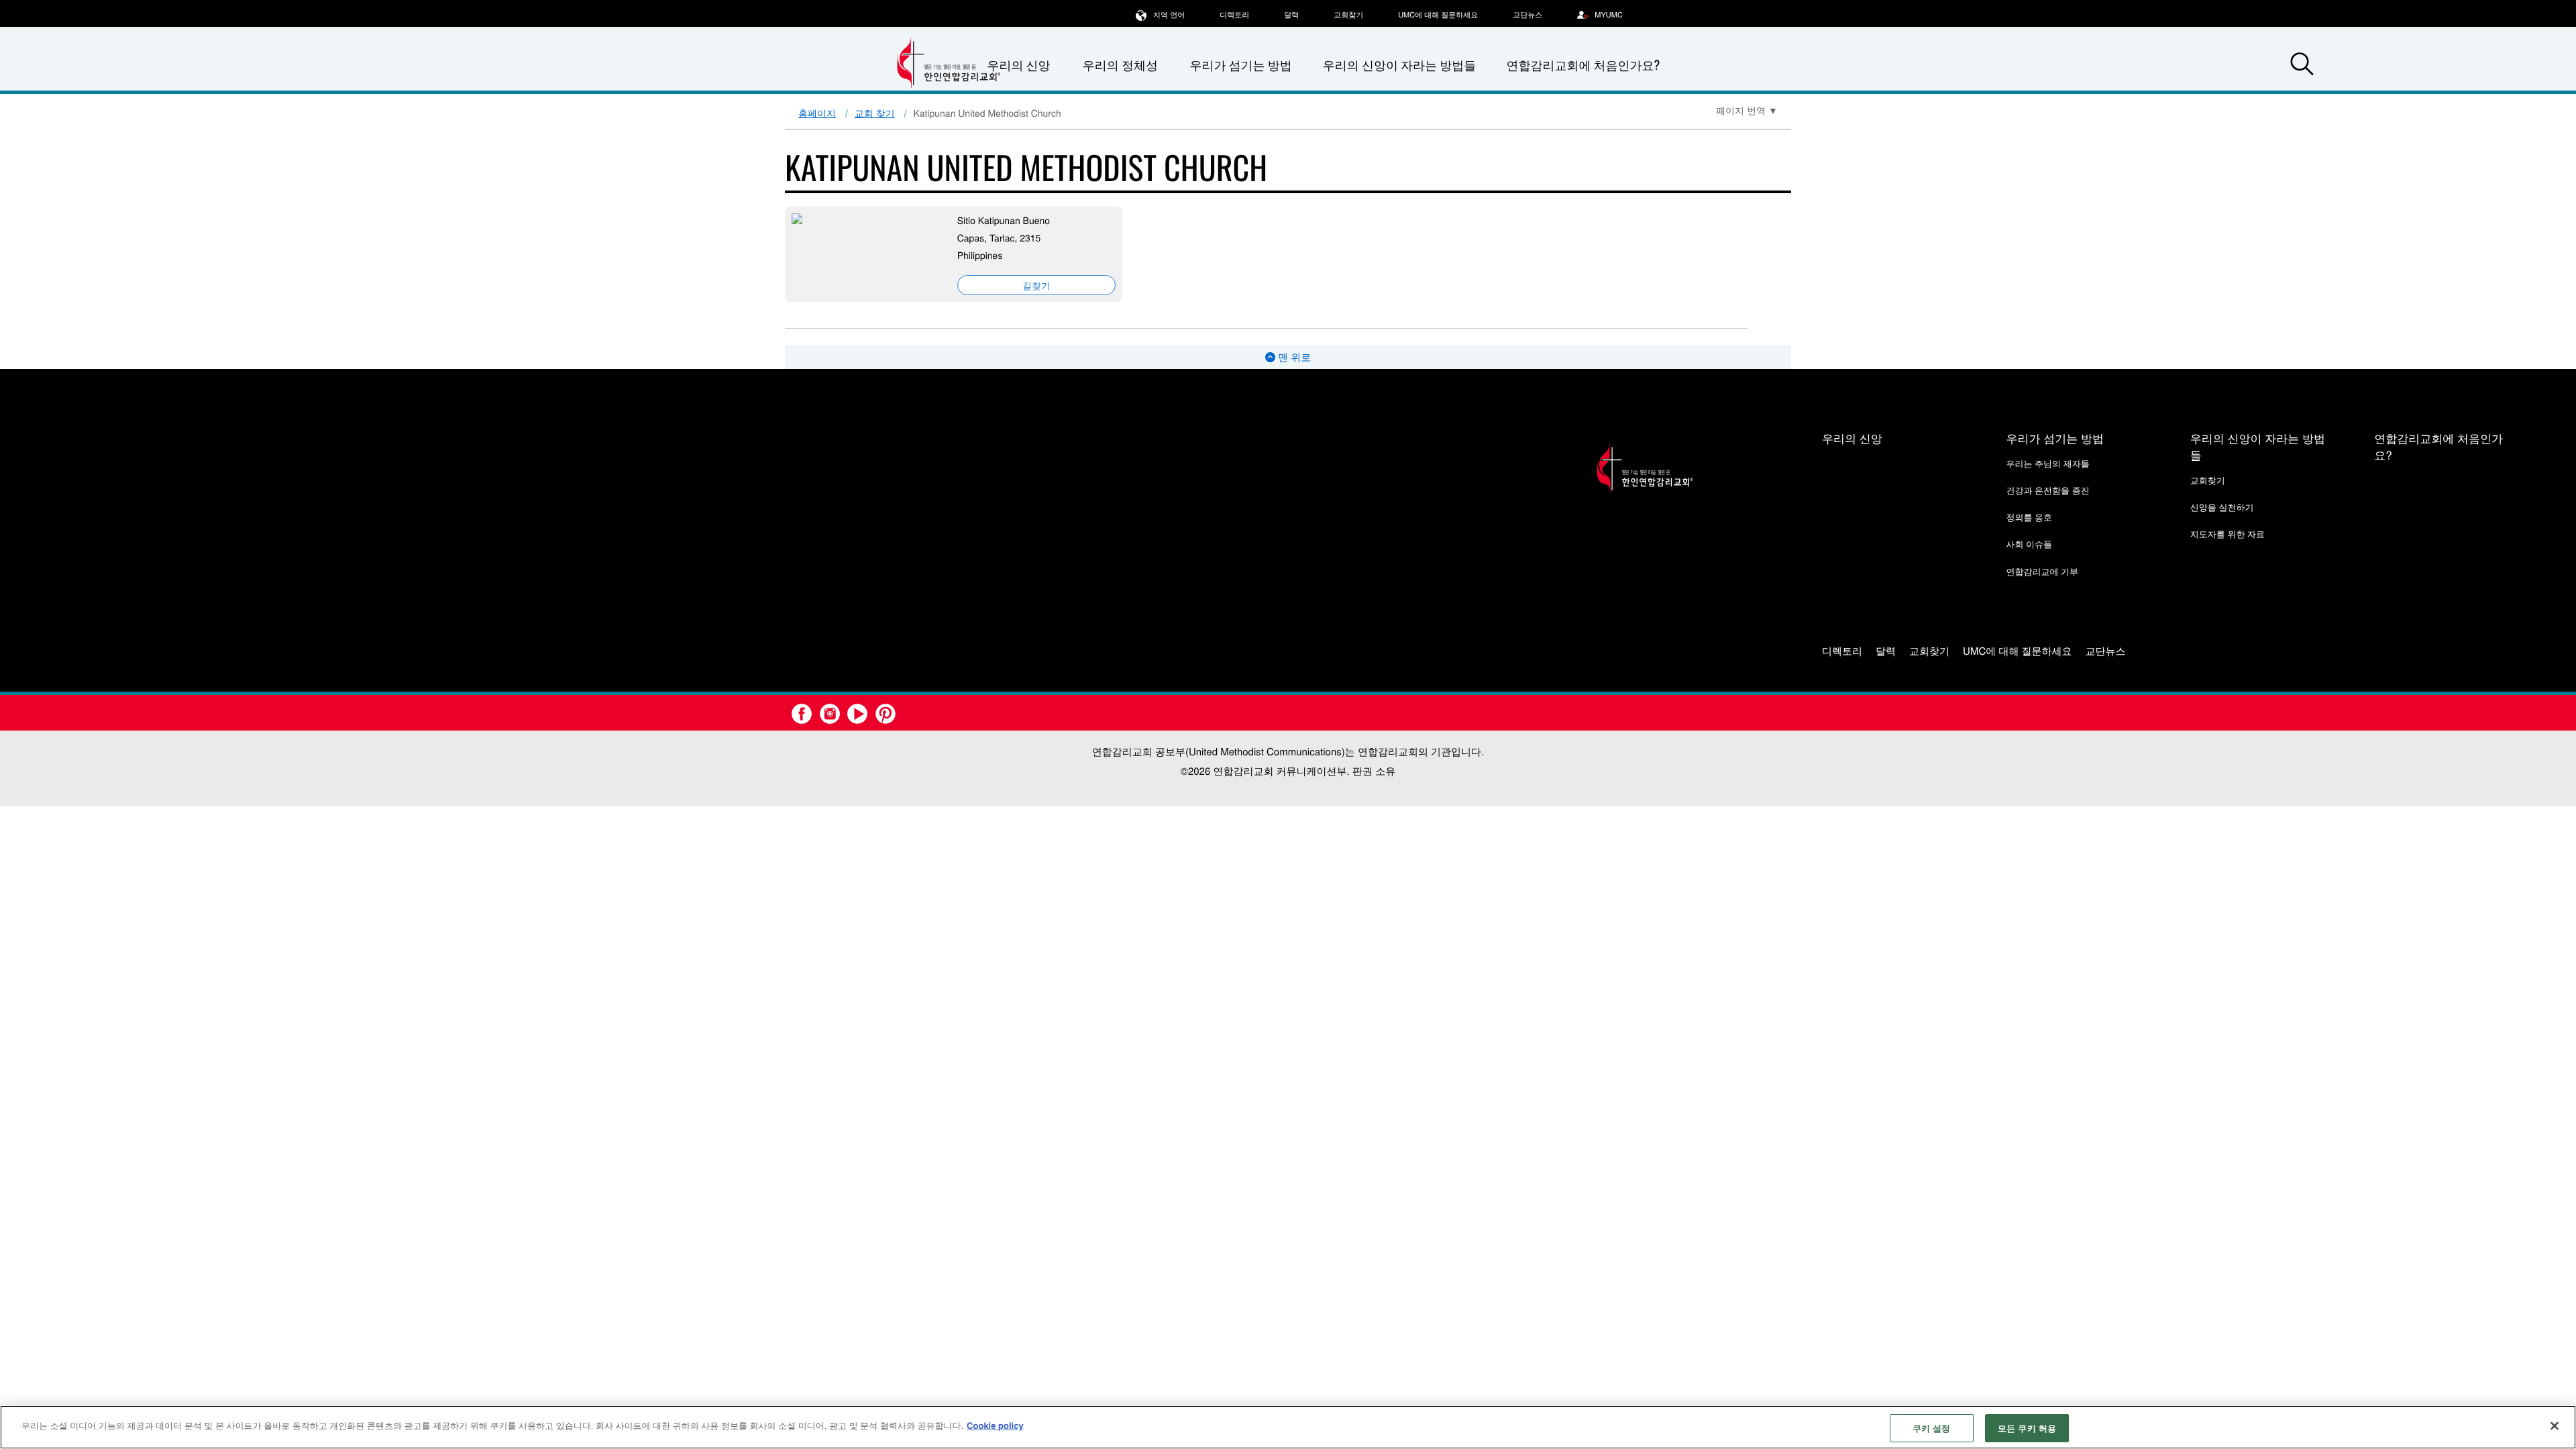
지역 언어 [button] (1169, 15)
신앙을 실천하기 (2222, 507)
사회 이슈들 (2029, 544)
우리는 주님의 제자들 (2047, 463)
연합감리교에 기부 (2042, 571)
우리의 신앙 (1852, 438)
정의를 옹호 (2029, 517)
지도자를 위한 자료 (2228, 534)
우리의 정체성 (1120, 65)
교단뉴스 (1527, 15)
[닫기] (2555, 1426)
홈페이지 (817, 113)
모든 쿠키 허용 (2027, 1428)
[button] (2302, 66)
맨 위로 (1293, 357)
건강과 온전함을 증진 (2047, 490)
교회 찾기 (875, 113)
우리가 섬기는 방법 (1240, 65)
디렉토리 (1234, 15)
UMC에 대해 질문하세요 (1438, 15)
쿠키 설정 (1932, 1428)
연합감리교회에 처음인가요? (1583, 65)
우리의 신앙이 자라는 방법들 (1399, 65)
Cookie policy (995, 1425)
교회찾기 (1348, 15)
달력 (1291, 15)
